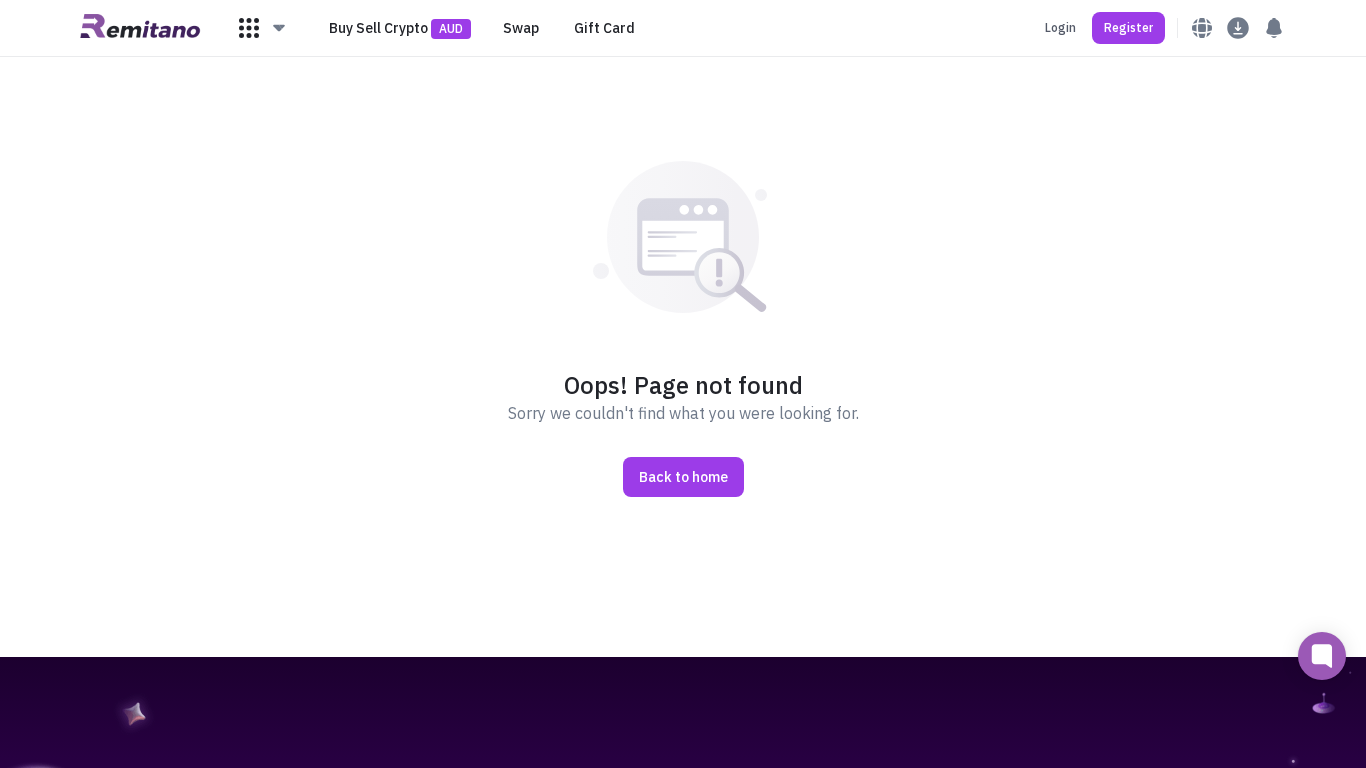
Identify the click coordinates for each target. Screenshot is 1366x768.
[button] (263, 28)
